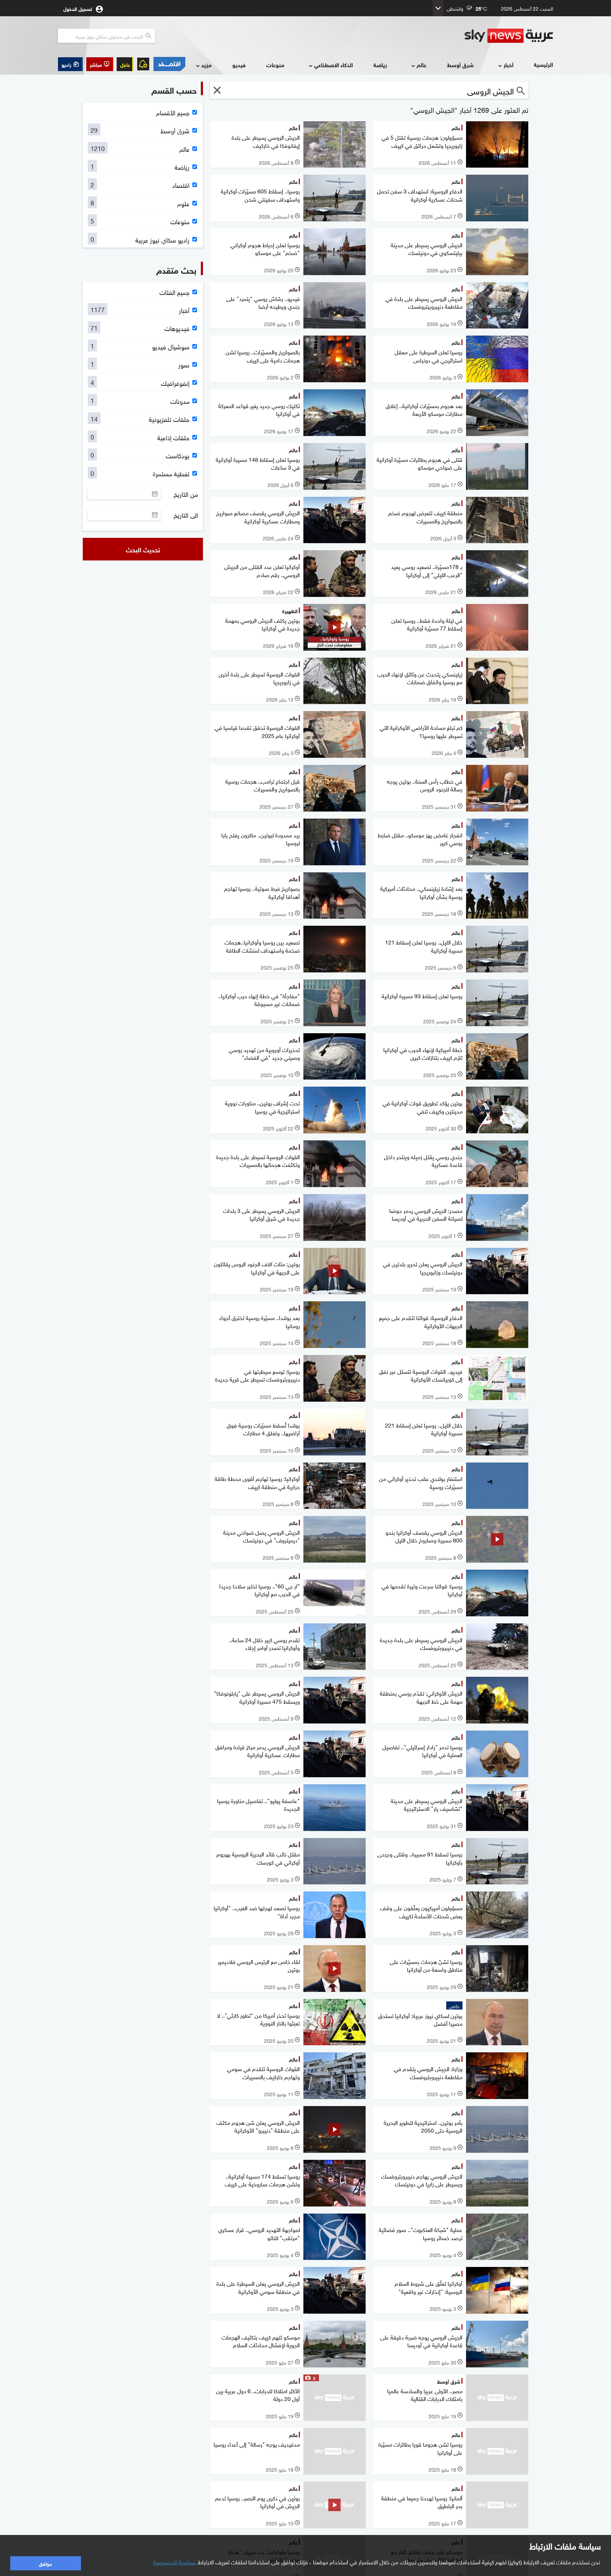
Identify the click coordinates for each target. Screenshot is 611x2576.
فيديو (239, 65)
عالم (421, 65)
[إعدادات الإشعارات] (143, 64)
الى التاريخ (186, 515)
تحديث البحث (143, 549)
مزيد (206, 65)
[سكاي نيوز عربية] (509, 36)
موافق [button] (45, 2563)
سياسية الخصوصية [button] (174, 2562)
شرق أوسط (460, 65)
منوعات (275, 65)
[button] (100, 64)
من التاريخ (186, 494)
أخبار (508, 65)
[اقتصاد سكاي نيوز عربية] (169, 64)
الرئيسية (543, 64)
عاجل (125, 64)
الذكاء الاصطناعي (333, 65)
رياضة (380, 65)
